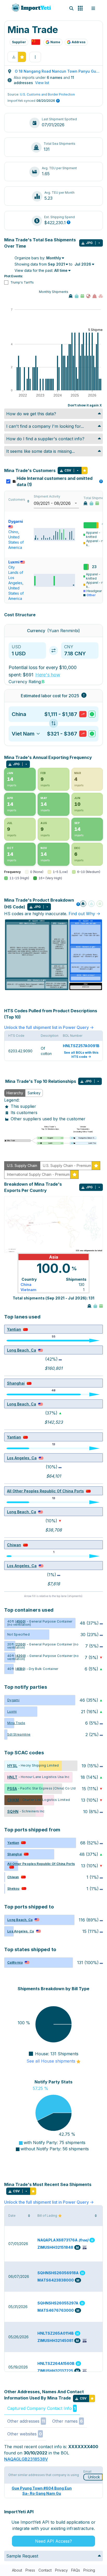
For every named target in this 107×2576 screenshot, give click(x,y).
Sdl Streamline (19, 1734)
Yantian (14, 1329)
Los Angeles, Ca (22, 1458)
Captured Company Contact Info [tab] (41, 2408)
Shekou (13, 1889)
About (17, 2570)
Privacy (61, 2570)
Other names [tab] (68, 2421)
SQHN (13, 1811)
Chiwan (14, 1545)
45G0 (20, 1621)
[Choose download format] (99, 243)
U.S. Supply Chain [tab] (22, 1166)
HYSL (12, 1766)
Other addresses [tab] (26, 2421)
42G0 (21, 1656)
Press (30, 2570)
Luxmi (14, 562)
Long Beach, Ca (22, 1350)
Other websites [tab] (25, 2434)
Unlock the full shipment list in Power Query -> (49, 1027)
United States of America (16, 542)
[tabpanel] (53, 1121)
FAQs (76, 2570)
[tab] (15, 1093)
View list (42, 83)
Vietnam (28, 1290)
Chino (13, 532)
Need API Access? (53, 2541)
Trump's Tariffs (22, 282)
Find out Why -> (84, 914)
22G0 (20, 1644)
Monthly (54, 258)
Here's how (48, 675)
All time (61, 270)
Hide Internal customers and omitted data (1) (59, 481)
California (15, 1962)
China (26, 1284)
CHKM (13, 1800)
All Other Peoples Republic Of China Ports (45, 1491)
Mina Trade (16, 1723)
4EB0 (20, 1669)
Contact (45, 2570)
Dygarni (13, 1700)
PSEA (12, 1789)
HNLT (12, 1777)
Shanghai (16, 1383)
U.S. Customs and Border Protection (47, 94)
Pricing (89, 2570)
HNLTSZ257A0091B (81, 1046)
